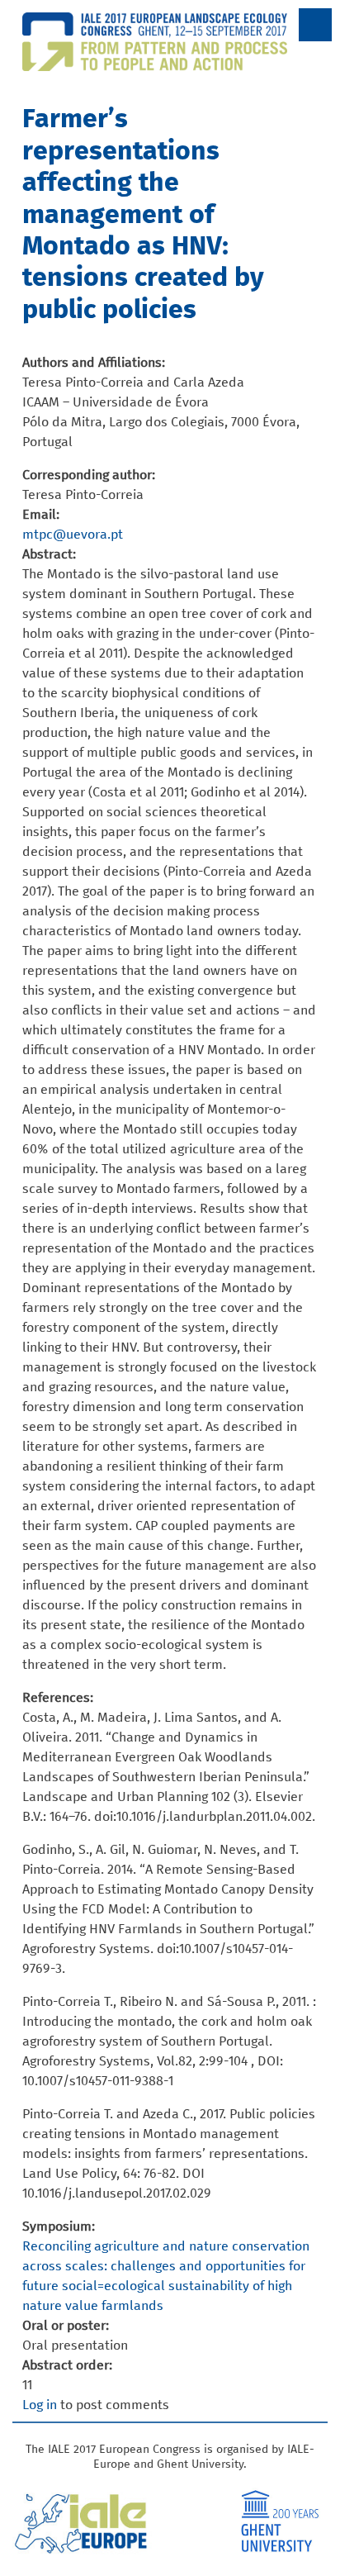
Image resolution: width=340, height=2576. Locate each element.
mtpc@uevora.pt (73, 535)
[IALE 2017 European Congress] (170, 61)
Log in (40, 2405)
